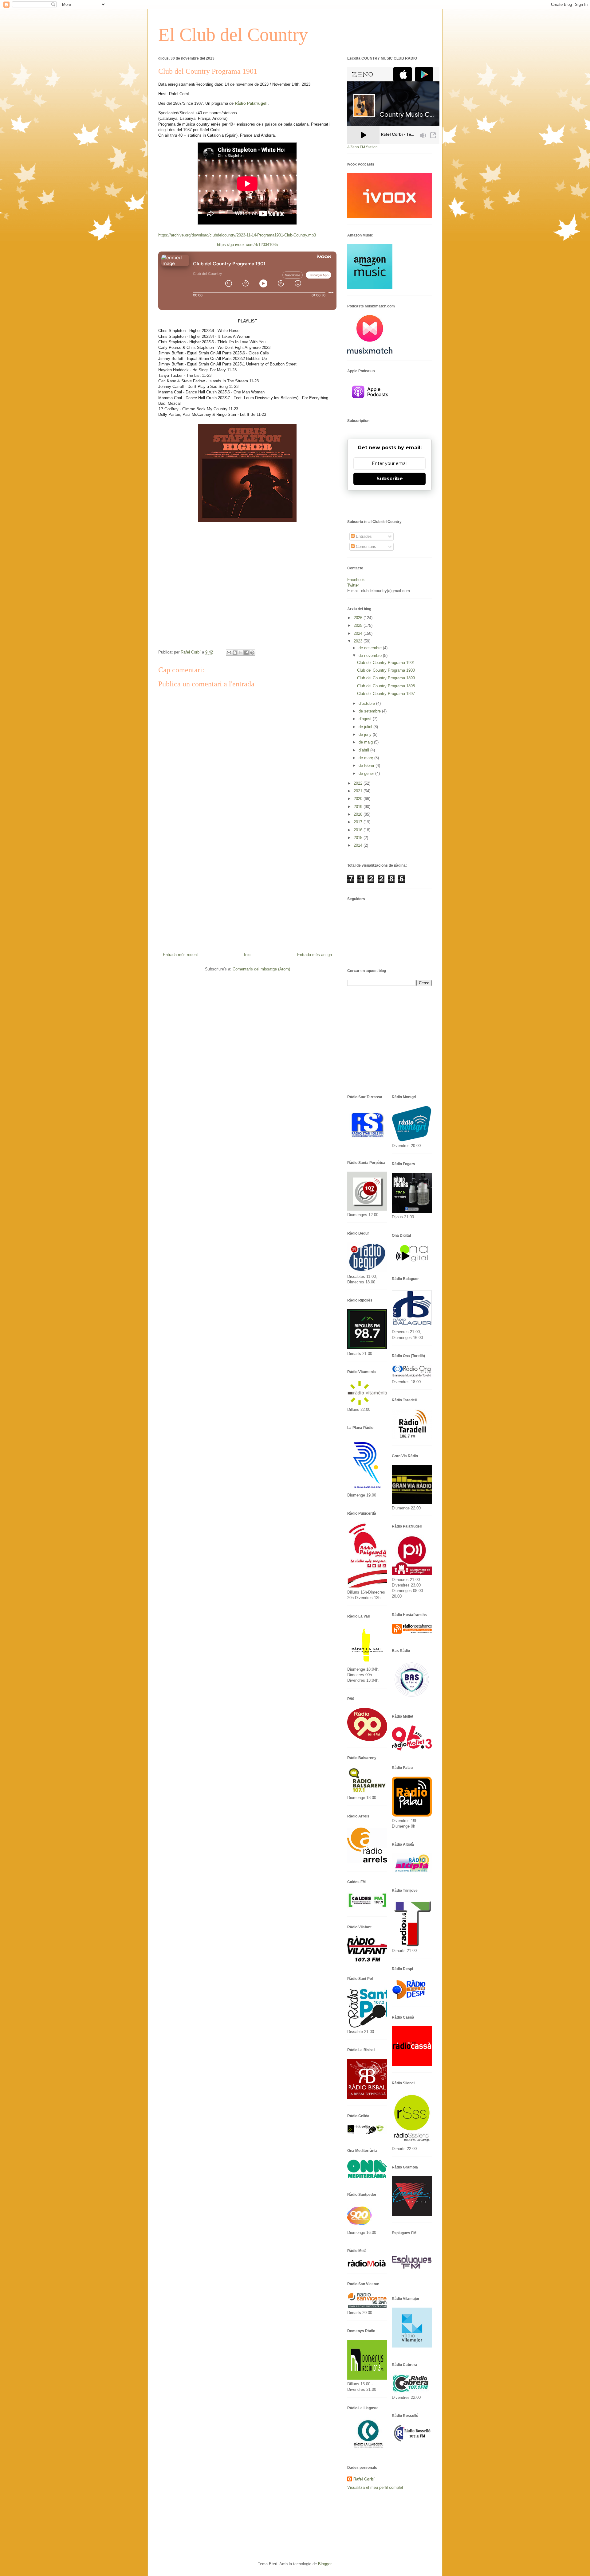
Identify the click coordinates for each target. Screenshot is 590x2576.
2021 (359, 791)
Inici (248, 955)
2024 (359, 633)
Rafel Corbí (364, 2479)
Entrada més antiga (315, 955)
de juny (366, 734)
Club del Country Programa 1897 (386, 694)
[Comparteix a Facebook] (246, 653)
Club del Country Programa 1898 (386, 686)
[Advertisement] (247, 887)
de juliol (366, 727)
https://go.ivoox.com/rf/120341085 (247, 245)
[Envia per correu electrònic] (229, 653)
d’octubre (367, 703)
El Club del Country (233, 35)
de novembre (371, 656)
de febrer (367, 765)
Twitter (353, 585)
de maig (366, 742)
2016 (359, 830)
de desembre (371, 648)
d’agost (366, 719)
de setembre (370, 711)
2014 (359, 845)
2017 (359, 822)
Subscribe (390, 479)
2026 (359, 618)
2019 (359, 807)
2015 (359, 838)
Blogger (325, 2564)
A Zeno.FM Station (362, 147)
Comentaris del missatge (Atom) (261, 969)
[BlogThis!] (235, 653)
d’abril (364, 750)
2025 (359, 625)
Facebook (356, 580)
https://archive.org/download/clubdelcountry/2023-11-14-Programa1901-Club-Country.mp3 (237, 235)
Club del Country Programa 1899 (386, 678)
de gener (367, 773)
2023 (359, 641)
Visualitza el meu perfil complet (375, 2487)
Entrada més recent (180, 955)
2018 (359, 814)
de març (366, 758)
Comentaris (365, 546)
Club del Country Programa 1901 (386, 663)
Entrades (363, 536)
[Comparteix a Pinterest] (252, 653)
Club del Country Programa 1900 (386, 670)
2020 (359, 799)
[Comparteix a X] (241, 653)
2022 (359, 783)
